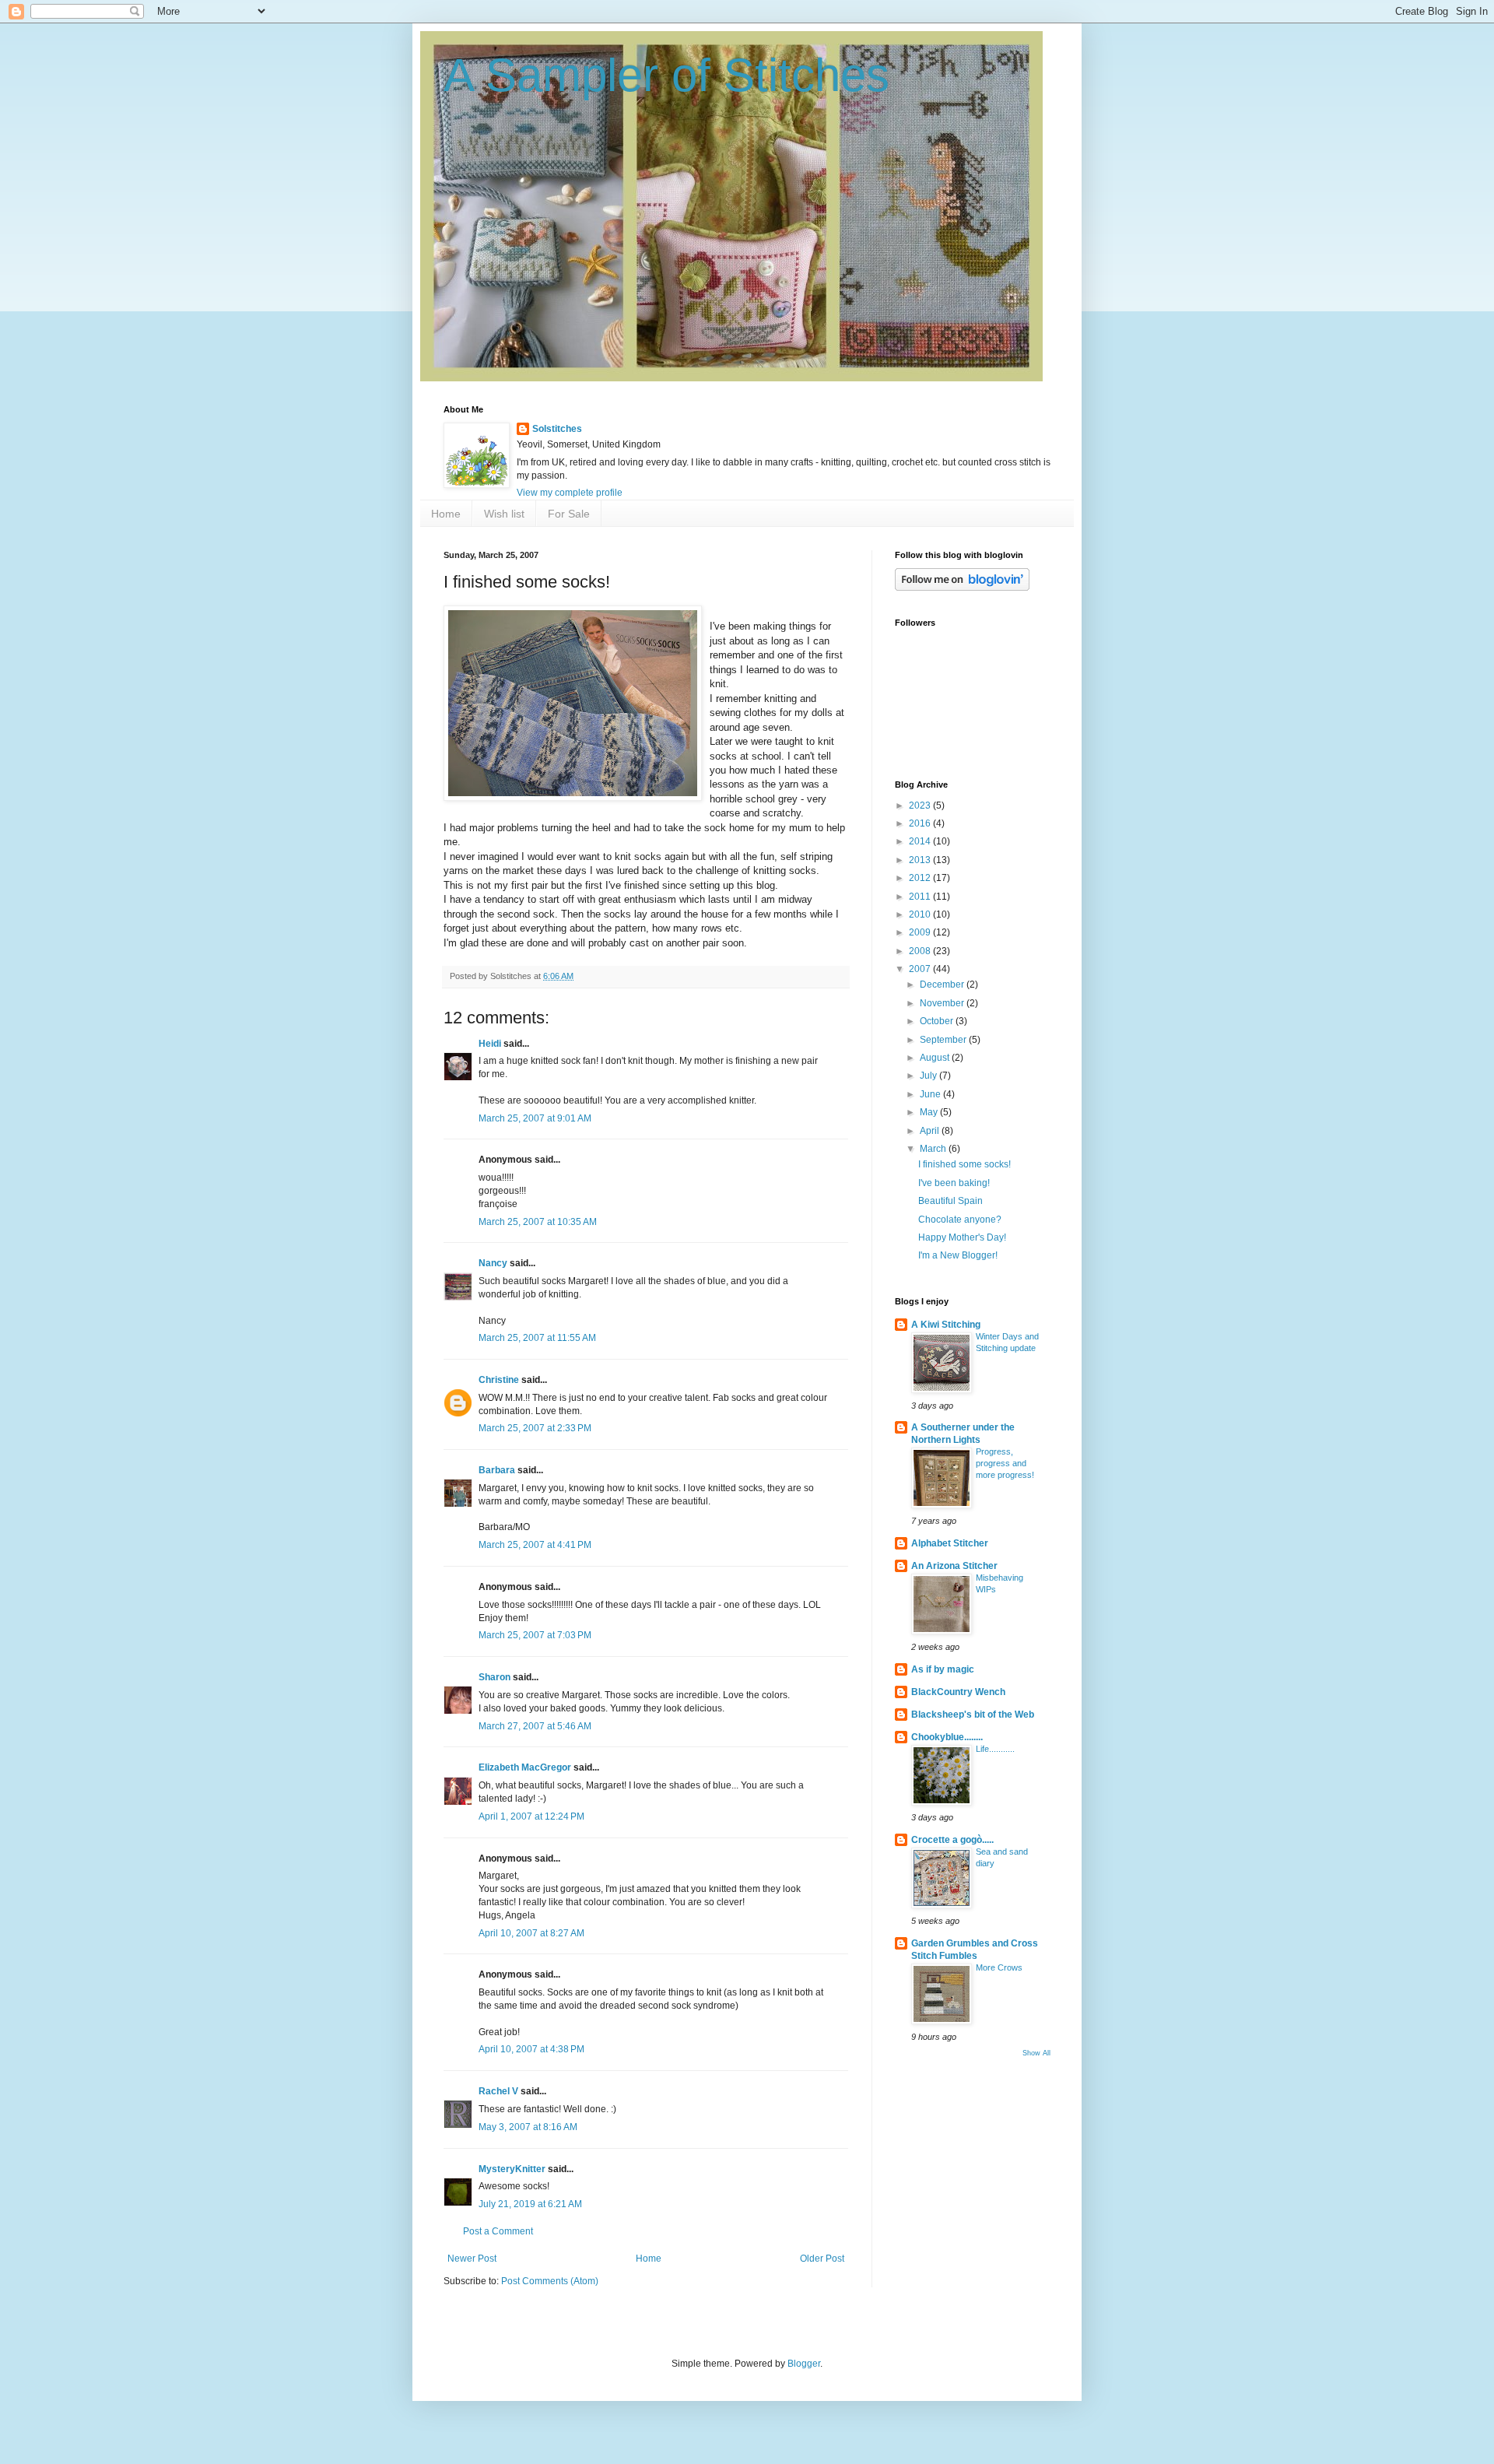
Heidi (490, 1044)
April (931, 1131)
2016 (921, 823)
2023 (921, 806)
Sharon (494, 1677)
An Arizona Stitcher (954, 1566)
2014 (921, 841)
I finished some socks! (964, 1164)
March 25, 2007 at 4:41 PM (535, 1545)
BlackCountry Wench (958, 1692)
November (943, 1003)
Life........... (995, 1749)
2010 (921, 914)
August (936, 1058)
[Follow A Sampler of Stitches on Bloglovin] (962, 588)
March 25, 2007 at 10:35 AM (538, 1222)
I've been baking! (954, 1183)
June (931, 1094)
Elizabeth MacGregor (525, 1767)
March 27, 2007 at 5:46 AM (535, 1726)
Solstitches (557, 429)
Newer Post (472, 2259)
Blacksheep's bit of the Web (973, 1715)
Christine (499, 1380)
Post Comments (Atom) (550, 2281)
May (930, 1112)
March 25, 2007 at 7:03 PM (535, 1635)
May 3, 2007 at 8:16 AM (528, 2127)
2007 (921, 969)
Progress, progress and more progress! (1005, 1463)
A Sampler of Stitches (666, 75)
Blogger (804, 2364)
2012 (921, 878)
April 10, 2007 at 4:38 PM (531, 2049)
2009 (921, 932)
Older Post (822, 2259)
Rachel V (498, 2091)
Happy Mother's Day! (962, 1237)
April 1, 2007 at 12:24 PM (531, 1816)
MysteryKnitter (512, 2169)
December (943, 985)
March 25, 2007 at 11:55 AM (537, 1338)
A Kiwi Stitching (946, 1325)
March (934, 1149)
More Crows (999, 1967)
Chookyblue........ (947, 1737)
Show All (1036, 2053)
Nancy (493, 1263)
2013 (921, 860)
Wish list (504, 514)
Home (446, 514)
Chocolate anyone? (960, 1220)
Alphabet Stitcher (950, 1543)
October (938, 1021)
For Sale (569, 514)
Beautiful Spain (950, 1201)
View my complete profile (570, 493)
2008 (921, 951)
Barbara (497, 1470)
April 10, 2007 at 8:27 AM (531, 1933)
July (929, 1076)
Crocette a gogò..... (952, 1840)
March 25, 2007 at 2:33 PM (535, 1428)
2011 (921, 897)
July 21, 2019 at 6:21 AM (530, 2204)
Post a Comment (498, 2231)
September (944, 1040)
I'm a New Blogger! (958, 1255)
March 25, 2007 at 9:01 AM (535, 1118)
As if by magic (943, 1669)
